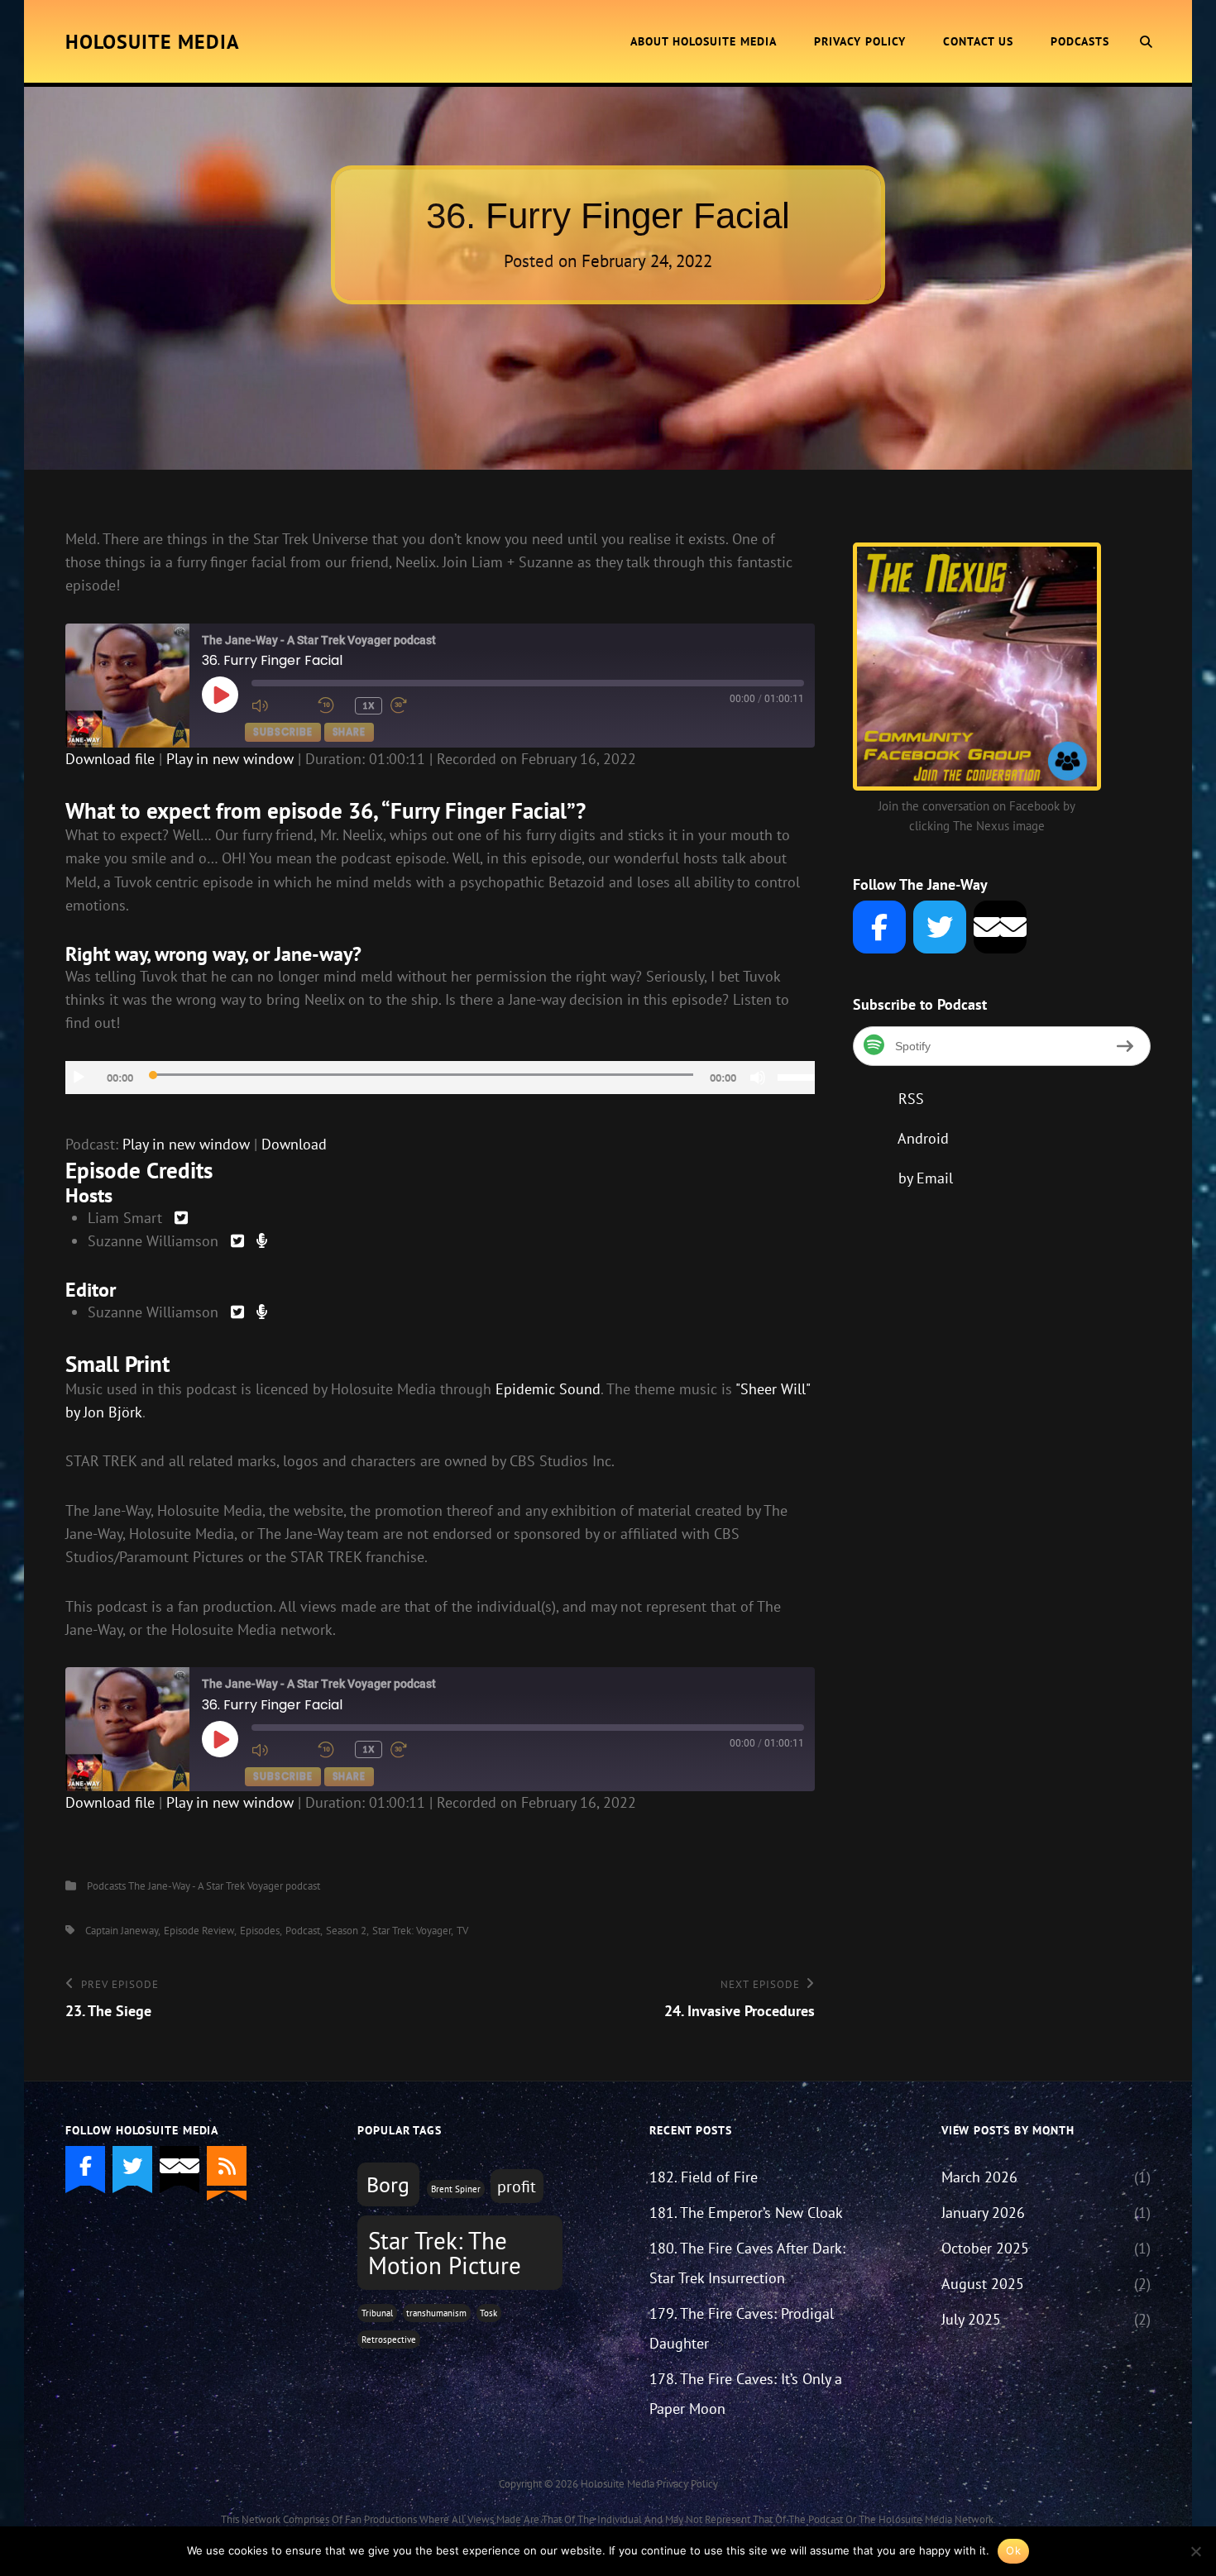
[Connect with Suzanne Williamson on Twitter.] (237, 1241)
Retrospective (389, 2339)
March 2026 (979, 2177)
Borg (388, 2184)
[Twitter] (940, 927)
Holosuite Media (153, 42)
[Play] (79, 1078)
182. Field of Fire (704, 2177)
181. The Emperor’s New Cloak (746, 2213)
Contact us (978, 41)
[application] (440, 1078)
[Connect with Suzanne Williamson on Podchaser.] (262, 1241)
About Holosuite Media (704, 41)
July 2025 (971, 2319)
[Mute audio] (280, 705)
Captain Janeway (122, 1931)
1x (369, 705)
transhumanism (436, 2313)
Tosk (488, 2313)
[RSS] (227, 2166)
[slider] (796, 1076)
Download (294, 1144)
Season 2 (346, 1931)
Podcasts (1080, 41)
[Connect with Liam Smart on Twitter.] (181, 1218)
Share (349, 731)
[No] (1195, 2551)
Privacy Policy (860, 41)
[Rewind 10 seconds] (332, 705)
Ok (1013, 2550)
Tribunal (377, 2313)
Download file (110, 759)
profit (517, 2186)
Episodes (260, 1931)
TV (462, 1931)
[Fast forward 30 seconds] (419, 705)
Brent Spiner (456, 2189)
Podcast (303, 1931)
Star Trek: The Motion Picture (445, 2252)
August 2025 (983, 2284)
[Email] (1000, 927)
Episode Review (199, 1931)
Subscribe (282, 731)
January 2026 (983, 2213)
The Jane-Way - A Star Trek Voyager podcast (224, 1886)
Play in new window (230, 759)
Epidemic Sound (548, 1389)
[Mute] (758, 1078)
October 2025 (985, 2248)
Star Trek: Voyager (412, 1931)
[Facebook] (879, 927)
